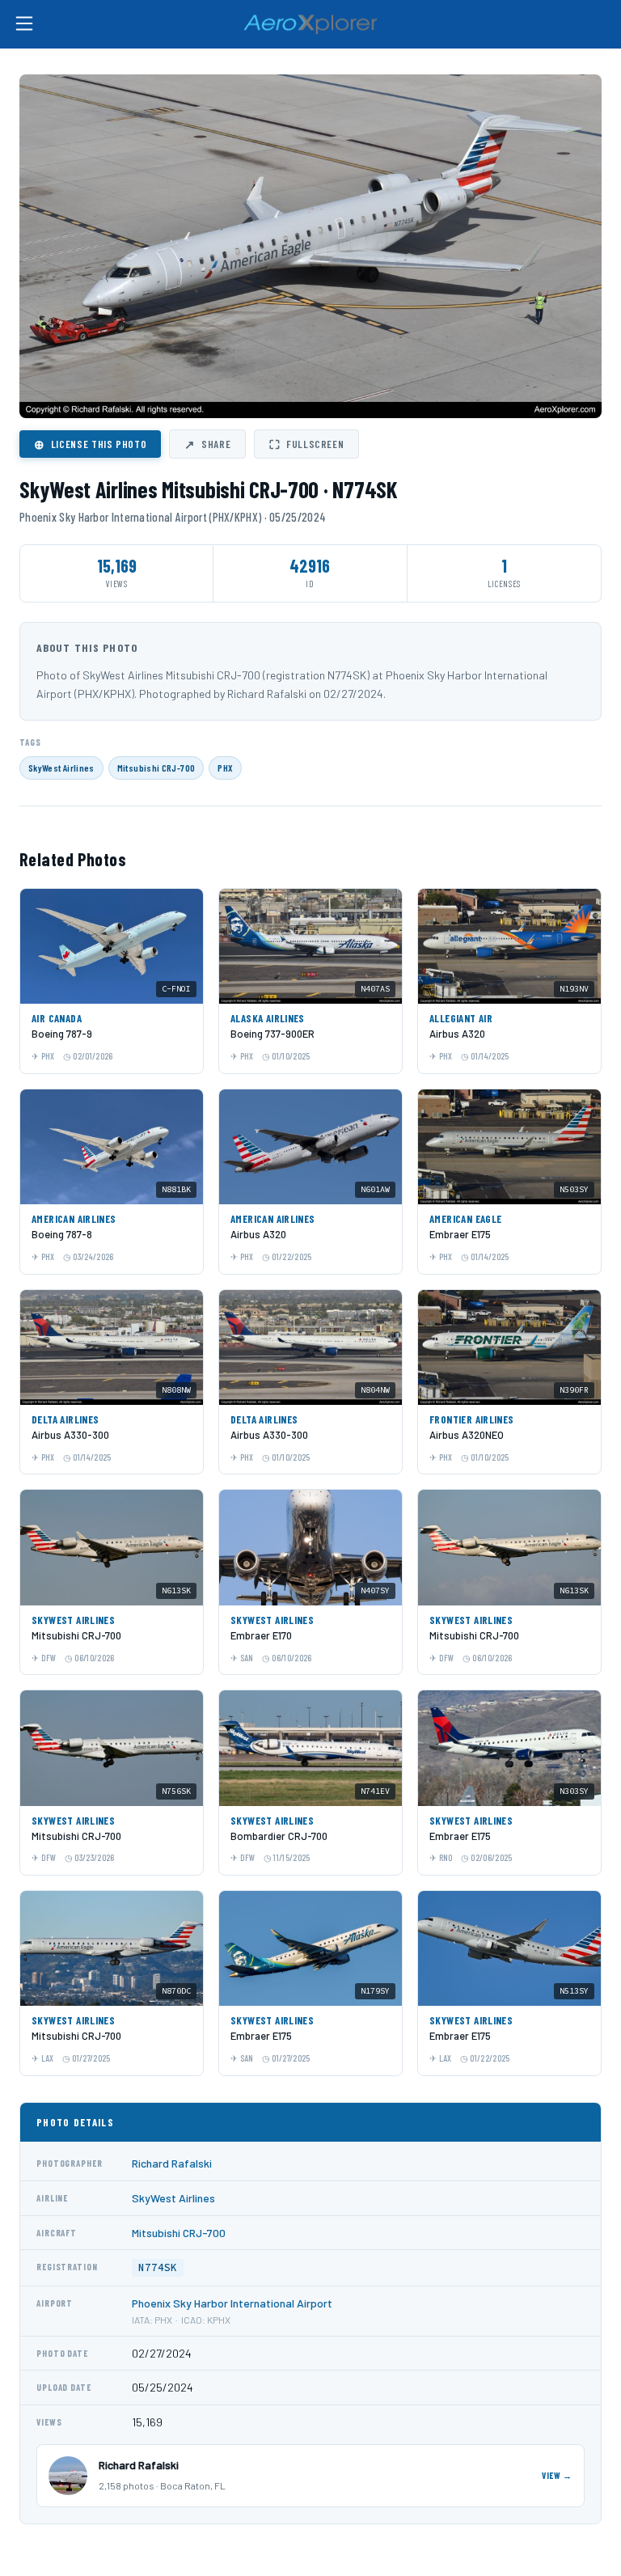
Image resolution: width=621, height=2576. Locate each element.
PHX (225, 768)
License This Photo (90, 444)
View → (557, 2475)
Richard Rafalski (172, 2163)
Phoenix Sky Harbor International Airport (232, 2303)
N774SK (158, 2267)
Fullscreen (306, 444)
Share (207, 444)
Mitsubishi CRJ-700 (156, 768)
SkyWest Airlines (61, 768)
